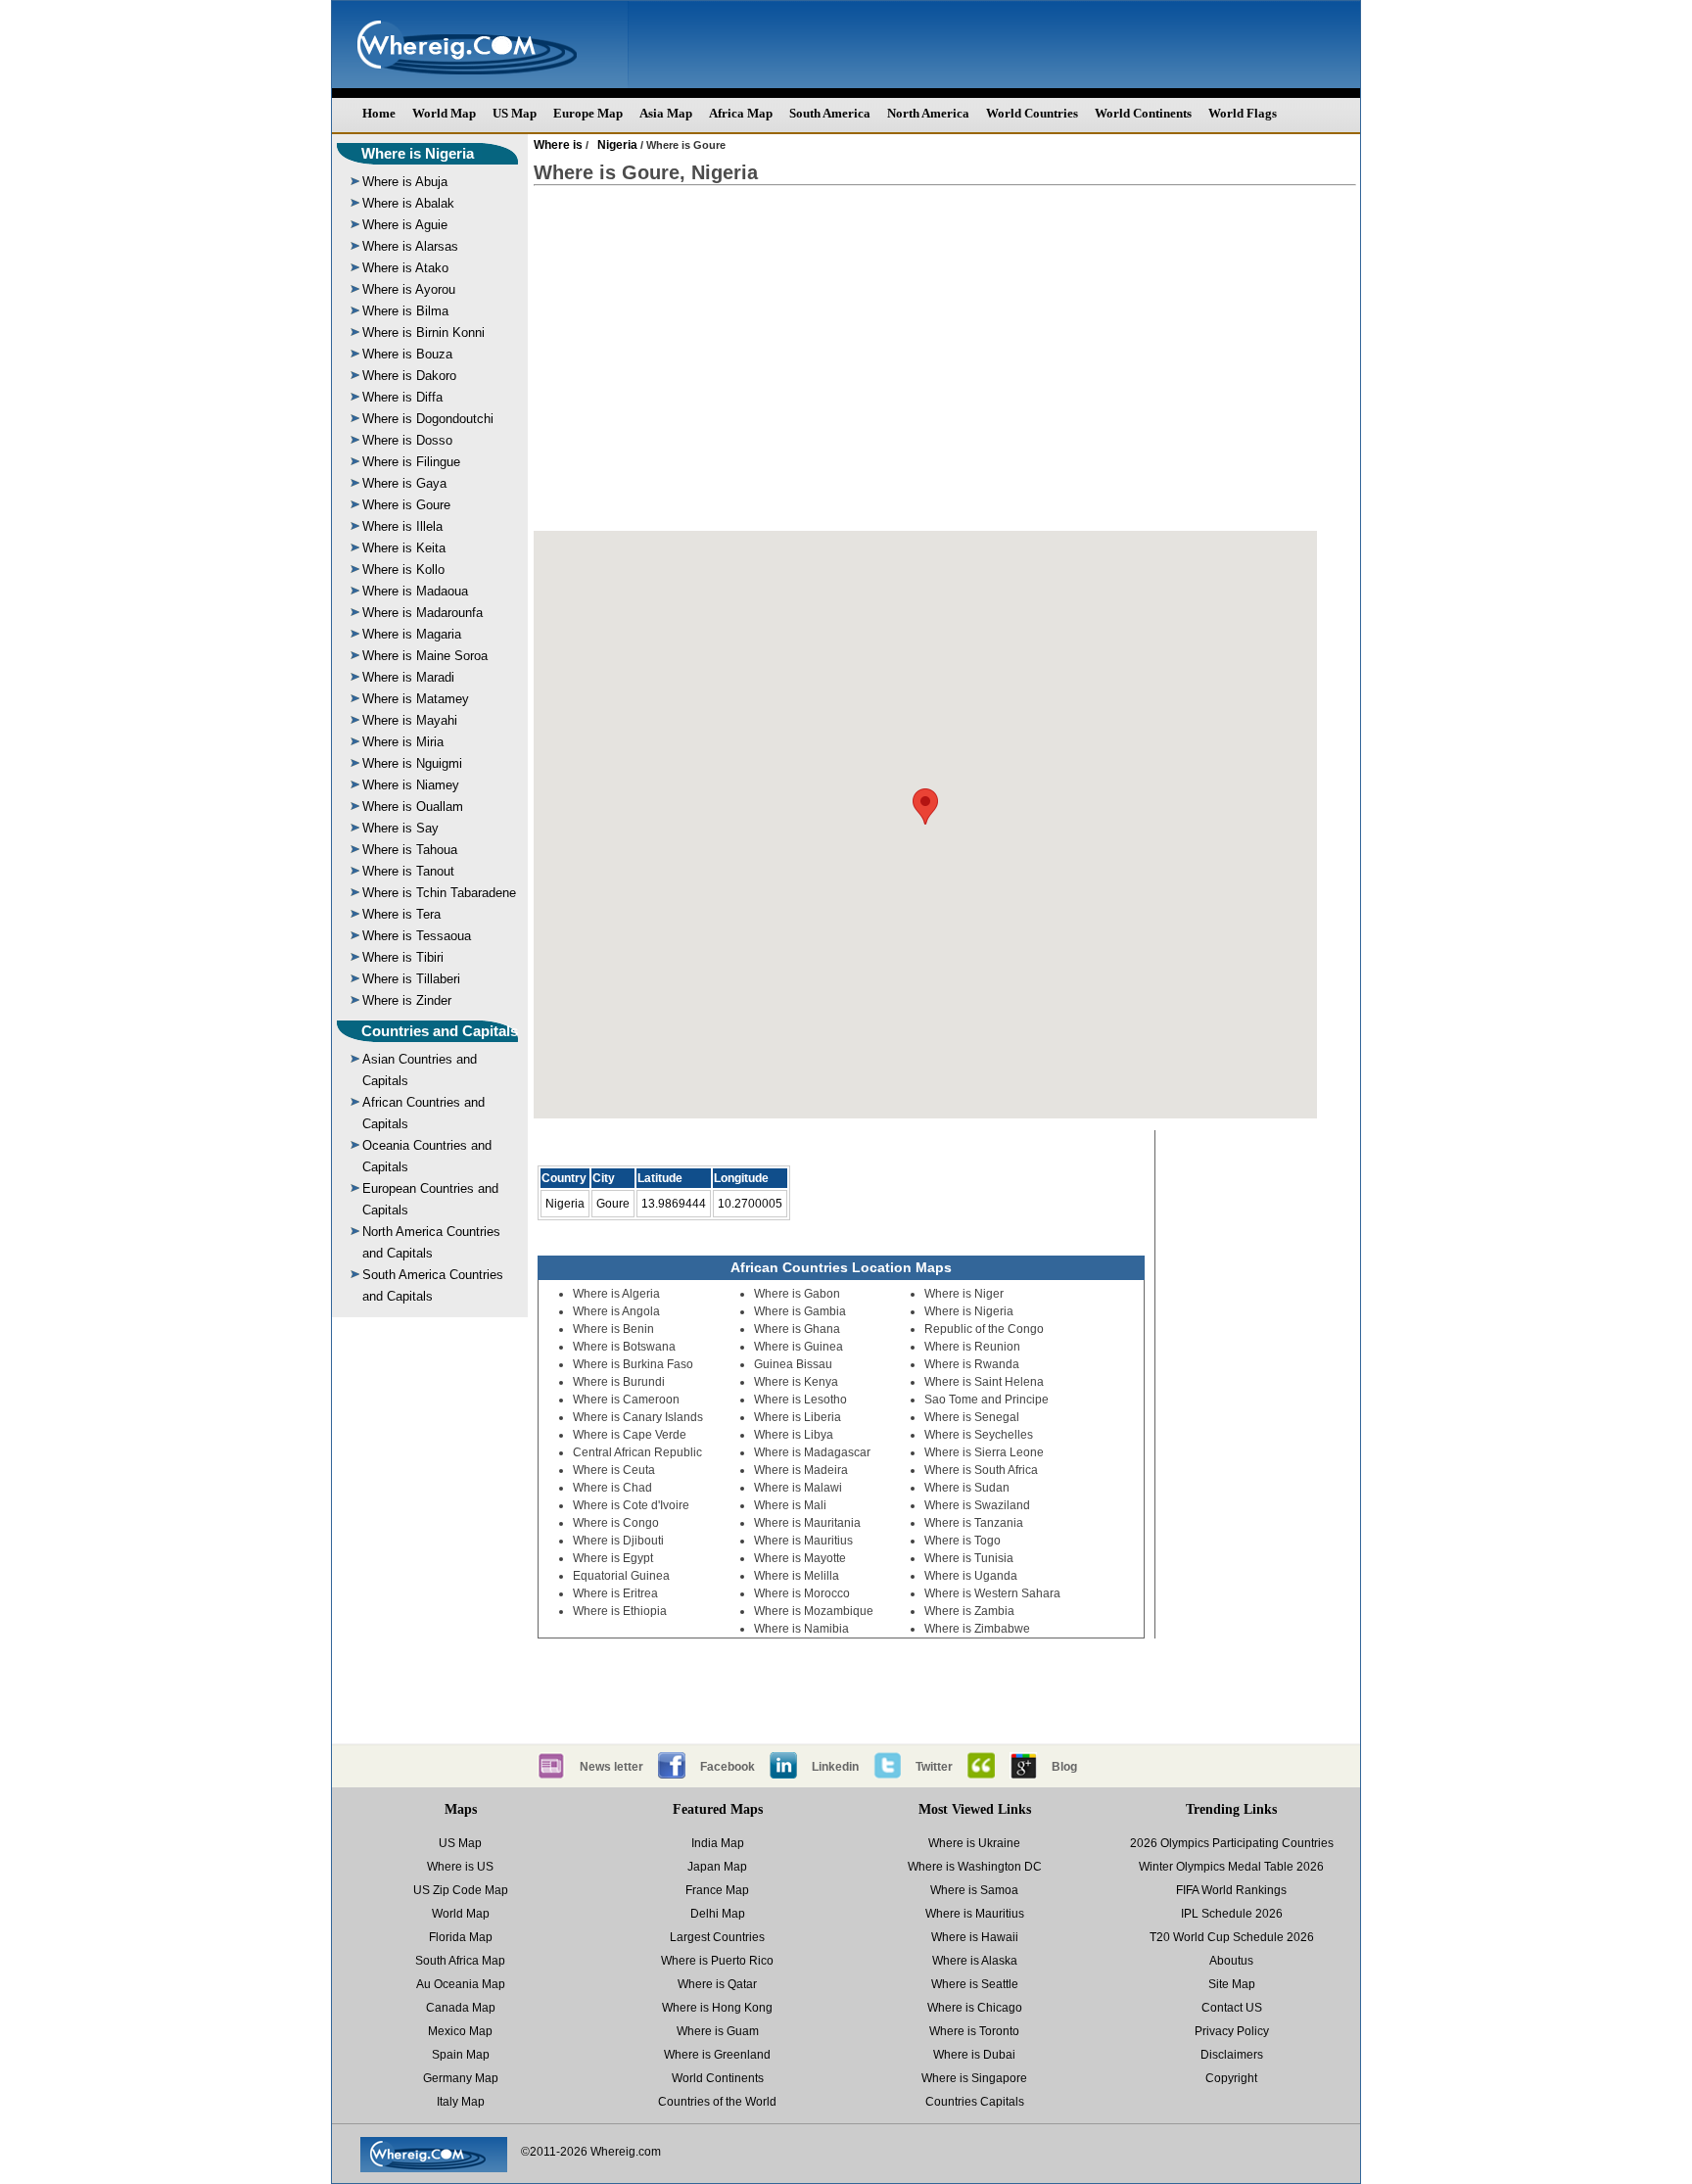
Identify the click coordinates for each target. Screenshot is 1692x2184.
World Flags (1243, 113)
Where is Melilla (797, 1576)
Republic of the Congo (984, 1329)
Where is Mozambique (814, 1611)
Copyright (1231, 2078)
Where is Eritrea (615, 1593)
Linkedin (835, 1767)
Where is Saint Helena (984, 1382)
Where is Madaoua (415, 591)
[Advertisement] (945, 358)
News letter (611, 1767)
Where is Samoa (974, 1890)
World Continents (1143, 113)
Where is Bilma (405, 311)
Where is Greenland (717, 2055)
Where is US (460, 1867)
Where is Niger (964, 1294)
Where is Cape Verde (630, 1435)
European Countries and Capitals (430, 1199)
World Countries (1032, 113)
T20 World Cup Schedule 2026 (1232, 1937)
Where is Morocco (802, 1593)
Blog (1064, 1767)
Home (379, 113)
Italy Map (461, 2102)
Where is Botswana (624, 1347)
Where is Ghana (797, 1329)
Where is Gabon (797, 1294)
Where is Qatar (717, 1984)
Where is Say (400, 828)
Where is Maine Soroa (425, 656)
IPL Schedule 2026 (1232, 1914)
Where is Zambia (969, 1611)
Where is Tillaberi (411, 979)
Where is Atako (405, 268)
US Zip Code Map (461, 1890)
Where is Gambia (800, 1311)
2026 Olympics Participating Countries (1232, 1843)
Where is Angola (616, 1311)
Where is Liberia (798, 1417)
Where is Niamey (411, 785)
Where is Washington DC (975, 1867)
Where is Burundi (619, 1382)
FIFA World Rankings (1231, 1890)
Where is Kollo (403, 570)
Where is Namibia (801, 1629)
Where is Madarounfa (423, 613)
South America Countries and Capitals (433, 1285)
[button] (925, 807)
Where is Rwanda (972, 1364)
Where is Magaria (412, 634)
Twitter (934, 1767)
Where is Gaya (404, 483)
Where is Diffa (402, 397)
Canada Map (461, 2008)
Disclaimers (1232, 2055)
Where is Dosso (407, 440)
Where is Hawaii (975, 1937)
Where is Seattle (975, 1984)
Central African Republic (637, 1452)
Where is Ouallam (413, 807)
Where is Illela (402, 526)
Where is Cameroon (626, 1400)
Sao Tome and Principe (987, 1400)
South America (830, 113)
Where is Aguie (405, 225)
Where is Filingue (411, 462)
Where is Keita (404, 548)
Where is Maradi (408, 677)
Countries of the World (717, 2102)
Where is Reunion (972, 1347)
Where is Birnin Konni (423, 332)
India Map (718, 1843)
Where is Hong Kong (717, 2008)
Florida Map (461, 1937)
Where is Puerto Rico (717, 1961)
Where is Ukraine (974, 1843)
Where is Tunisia (969, 1558)
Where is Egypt (613, 1558)
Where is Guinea (799, 1347)
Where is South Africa (981, 1470)
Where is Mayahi (410, 720)
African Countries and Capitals (423, 1113)
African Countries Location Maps (841, 1267)
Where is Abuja (405, 182)
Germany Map (461, 2078)
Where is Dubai (974, 2055)
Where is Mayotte (800, 1558)
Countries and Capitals (440, 1031)
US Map (515, 113)
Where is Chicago (975, 2008)
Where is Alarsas (410, 246)
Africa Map (741, 113)
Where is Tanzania (974, 1523)
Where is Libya (794, 1435)
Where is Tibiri (403, 957)
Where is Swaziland (977, 1505)
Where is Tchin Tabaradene (439, 893)
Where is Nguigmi (412, 763)
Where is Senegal (972, 1417)
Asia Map (666, 113)
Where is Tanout (408, 871)
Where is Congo (616, 1523)
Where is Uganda (971, 1576)
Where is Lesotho (800, 1400)
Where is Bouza (407, 354)
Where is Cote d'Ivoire (631, 1505)
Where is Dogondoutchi (428, 419)
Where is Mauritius (803, 1541)
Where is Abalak (408, 203)
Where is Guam (718, 2031)
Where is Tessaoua (417, 936)
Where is (558, 145)
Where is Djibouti (618, 1541)
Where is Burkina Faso (633, 1364)
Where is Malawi (798, 1488)
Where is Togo (963, 1541)
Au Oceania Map (461, 1984)
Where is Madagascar (812, 1452)
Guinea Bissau (793, 1364)
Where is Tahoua (410, 850)
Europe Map (588, 113)
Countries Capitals (975, 2102)
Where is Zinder (407, 1000)
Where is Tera (401, 914)
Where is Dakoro (409, 376)
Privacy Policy (1232, 2031)
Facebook (728, 1767)
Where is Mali (790, 1505)
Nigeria (617, 145)
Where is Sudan (967, 1488)
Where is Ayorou (409, 289)
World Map (444, 113)
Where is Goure (406, 505)
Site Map (1232, 1984)
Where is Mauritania (807, 1523)
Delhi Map (718, 1914)
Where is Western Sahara (992, 1593)
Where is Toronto (974, 2031)
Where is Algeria (616, 1294)
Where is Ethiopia (620, 1611)
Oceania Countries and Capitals (427, 1156)
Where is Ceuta (614, 1470)
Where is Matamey (416, 699)
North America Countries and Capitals (431, 1242)
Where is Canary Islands (638, 1417)
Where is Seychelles (979, 1435)
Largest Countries (717, 1937)
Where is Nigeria (418, 153)
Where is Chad (612, 1488)
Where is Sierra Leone (984, 1452)
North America (928, 113)
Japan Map (717, 1867)
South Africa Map (460, 1961)
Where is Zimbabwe (977, 1629)
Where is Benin (613, 1329)
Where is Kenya (796, 1382)
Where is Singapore (974, 2078)
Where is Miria (403, 742)
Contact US (1232, 2008)
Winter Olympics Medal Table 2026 (1231, 1867)
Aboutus (1231, 1961)
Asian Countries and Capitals (420, 1070)
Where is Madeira (801, 1470)
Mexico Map (460, 2031)
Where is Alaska (975, 1961)
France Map (717, 1890)
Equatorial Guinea (621, 1576)
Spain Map (461, 2055)
